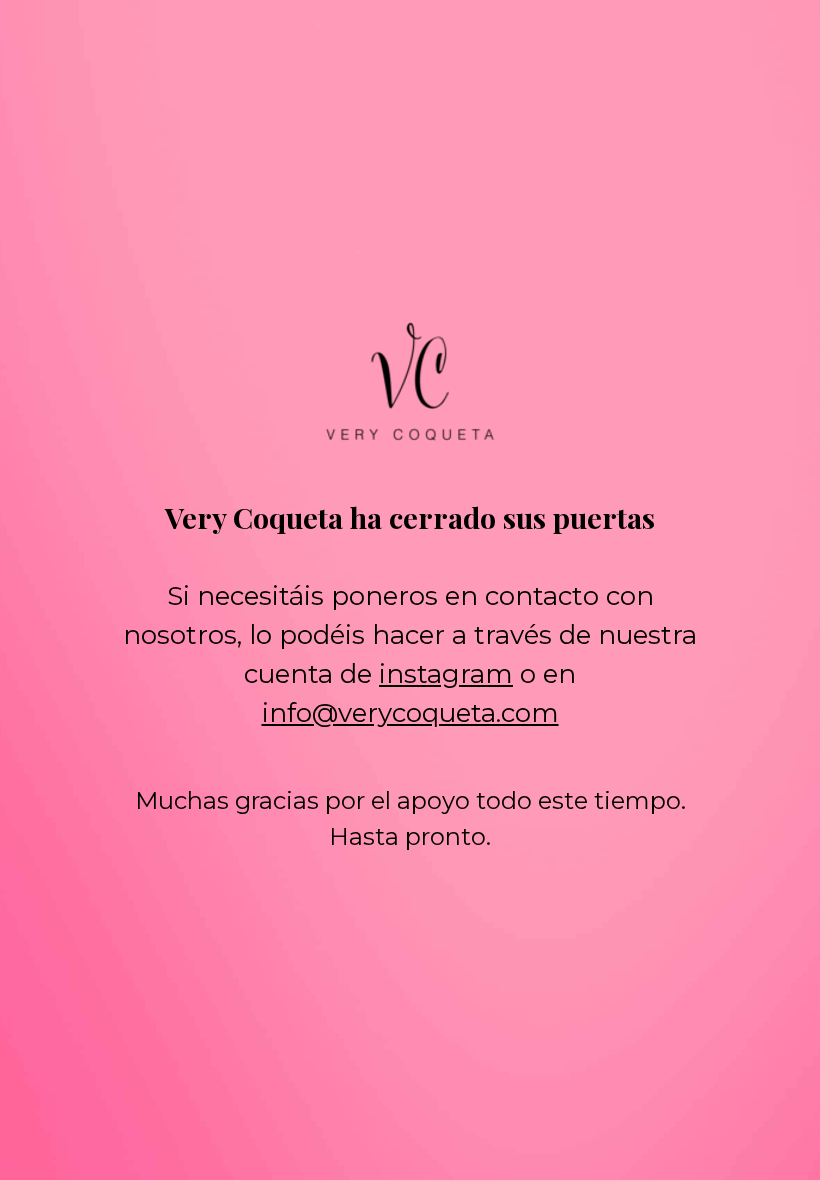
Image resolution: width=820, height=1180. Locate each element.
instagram (446, 674)
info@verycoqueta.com (410, 713)
